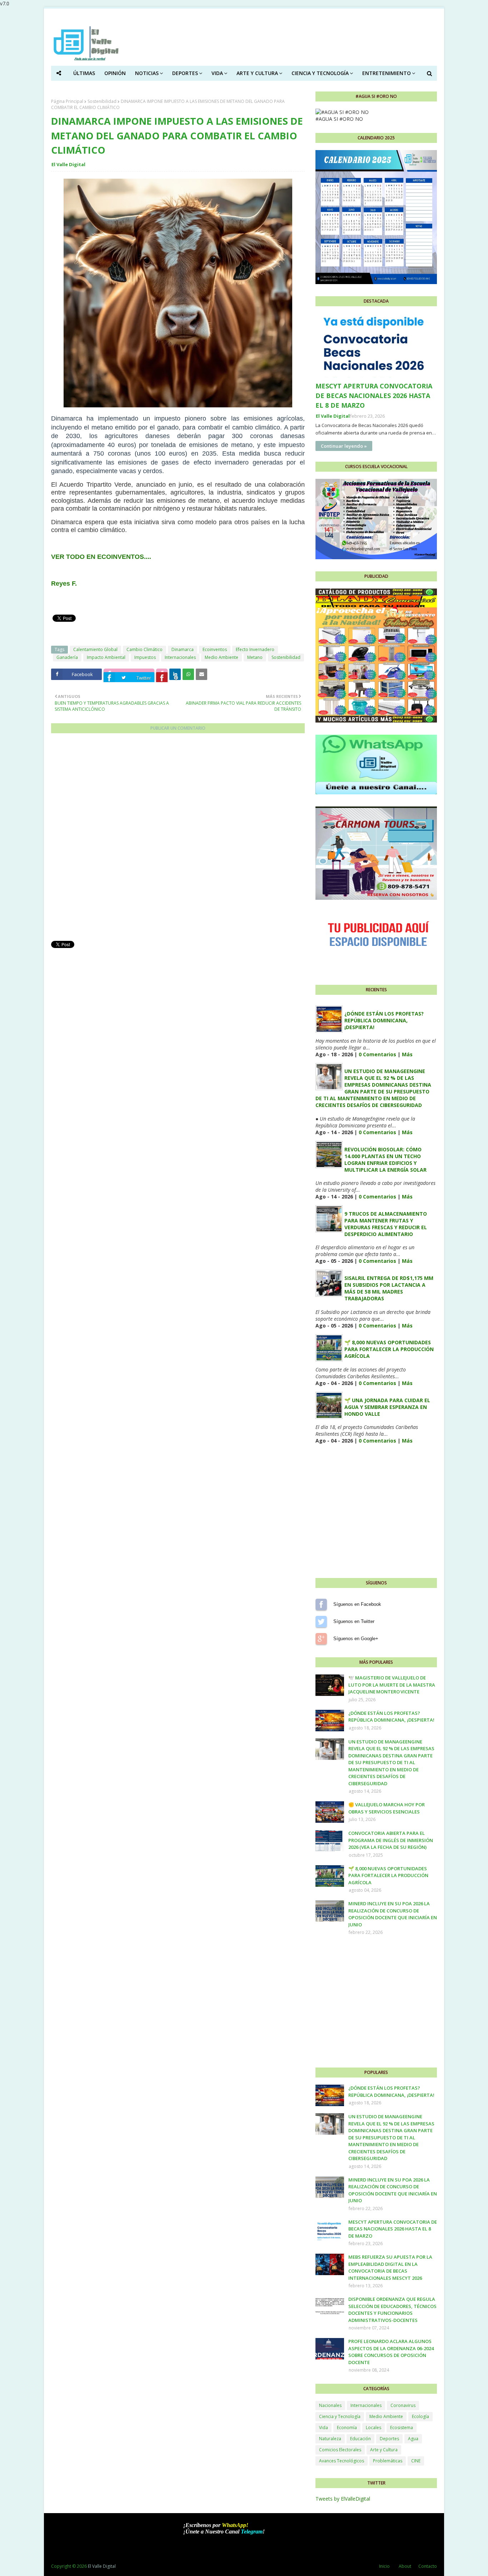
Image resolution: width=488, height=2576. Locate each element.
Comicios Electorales (340, 2450)
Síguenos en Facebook (321, 1604)
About (405, 2566)
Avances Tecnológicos (342, 2461)
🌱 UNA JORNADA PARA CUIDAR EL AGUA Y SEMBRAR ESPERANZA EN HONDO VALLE (387, 1407)
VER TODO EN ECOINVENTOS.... (101, 557)
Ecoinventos (215, 649)
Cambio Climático (145, 649)
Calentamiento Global (95, 649)
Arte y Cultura (384, 2450)
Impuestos (145, 657)
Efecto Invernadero (255, 649)
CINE (416, 2461)
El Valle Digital (68, 164)
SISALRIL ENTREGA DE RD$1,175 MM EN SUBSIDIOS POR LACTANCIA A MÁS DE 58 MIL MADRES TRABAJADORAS (389, 1288)
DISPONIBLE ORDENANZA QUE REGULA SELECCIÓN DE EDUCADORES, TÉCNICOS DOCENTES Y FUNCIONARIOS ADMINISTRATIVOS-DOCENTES (392, 2310)
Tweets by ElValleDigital (343, 2499)
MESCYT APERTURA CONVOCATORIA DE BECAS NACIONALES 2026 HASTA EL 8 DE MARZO (374, 396)
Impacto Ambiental (106, 657)
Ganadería (67, 657)
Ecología (420, 2416)
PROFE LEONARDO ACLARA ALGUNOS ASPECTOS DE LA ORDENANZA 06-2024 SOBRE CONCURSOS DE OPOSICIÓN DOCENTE (391, 2352)
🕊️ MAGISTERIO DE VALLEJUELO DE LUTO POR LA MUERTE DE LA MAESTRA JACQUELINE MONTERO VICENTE (392, 1685)
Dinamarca (183, 649)
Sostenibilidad (102, 101)
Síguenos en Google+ (321, 1639)
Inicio (384, 2566)
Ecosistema (402, 2428)
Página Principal (67, 101)
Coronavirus (403, 2405)
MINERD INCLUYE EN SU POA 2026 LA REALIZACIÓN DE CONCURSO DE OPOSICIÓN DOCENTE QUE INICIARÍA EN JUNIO (393, 1914)
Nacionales (330, 2405)
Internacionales (180, 657)
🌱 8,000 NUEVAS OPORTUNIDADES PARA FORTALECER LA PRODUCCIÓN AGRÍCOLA (389, 1349)
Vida (323, 2428)
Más (407, 1054)
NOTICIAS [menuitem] (147, 73)
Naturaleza (330, 2439)
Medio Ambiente (221, 657)
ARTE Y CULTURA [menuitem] (257, 73)
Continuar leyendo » (344, 446)
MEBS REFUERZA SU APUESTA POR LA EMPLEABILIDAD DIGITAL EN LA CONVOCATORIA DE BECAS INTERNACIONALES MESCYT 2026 (390, 2267)
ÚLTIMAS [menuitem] (84, 73)
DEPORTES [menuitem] (185, 73)
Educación (360, 2439)
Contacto (428, 2566)
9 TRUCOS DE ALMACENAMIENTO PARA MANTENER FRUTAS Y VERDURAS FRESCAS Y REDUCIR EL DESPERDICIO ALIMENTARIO (386, 1224)
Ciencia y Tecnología (340, 2416)
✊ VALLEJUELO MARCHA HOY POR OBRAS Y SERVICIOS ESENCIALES (387, 1808)
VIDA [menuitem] (217, 73)
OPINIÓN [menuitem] (115, 73)
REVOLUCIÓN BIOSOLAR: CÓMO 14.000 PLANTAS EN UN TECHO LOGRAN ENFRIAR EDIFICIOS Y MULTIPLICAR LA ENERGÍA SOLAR (385, 1160)
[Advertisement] (178, 999)
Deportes (389, 2439)
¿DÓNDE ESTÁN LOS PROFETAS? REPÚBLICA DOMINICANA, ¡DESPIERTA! (384, 1020)
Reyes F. (64, 584)
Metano (255, 657)
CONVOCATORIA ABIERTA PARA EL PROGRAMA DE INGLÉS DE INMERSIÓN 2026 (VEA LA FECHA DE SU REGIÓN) (391, 1840)
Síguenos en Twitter (321, 1622)
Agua (413, 2439)
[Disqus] (178, 837)
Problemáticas (388, 2461)
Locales (374, 2428)
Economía (347, 2428)
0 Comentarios (377, 1054)
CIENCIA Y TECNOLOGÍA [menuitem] (320, 73)
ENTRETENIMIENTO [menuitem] (387, 73)
